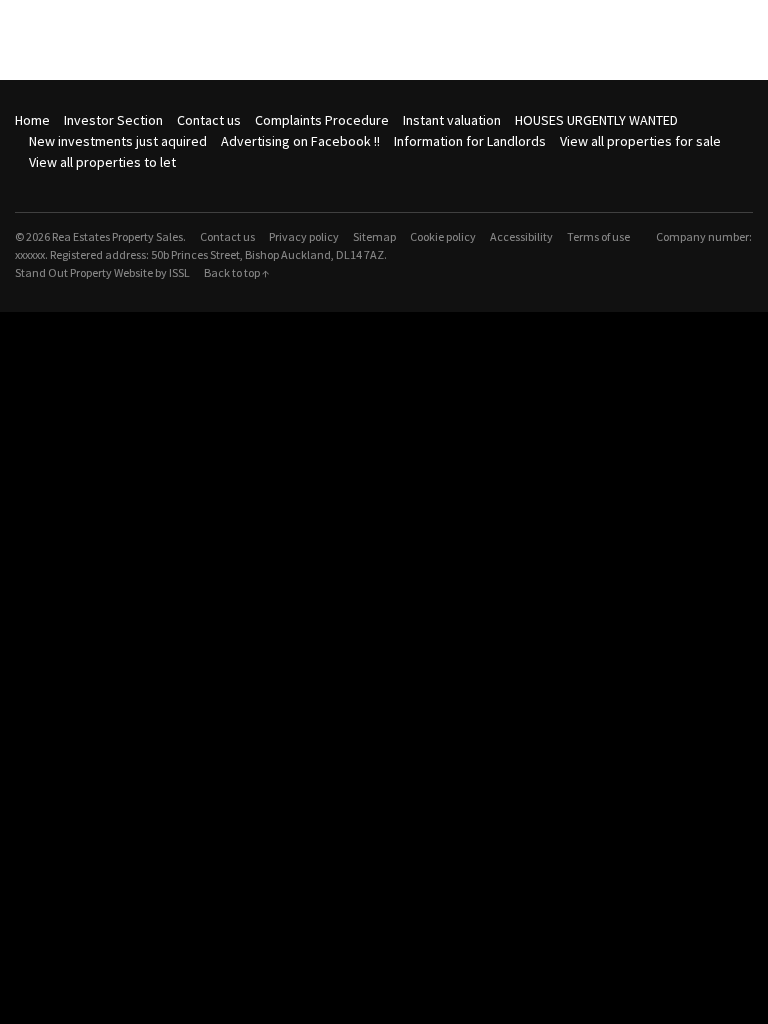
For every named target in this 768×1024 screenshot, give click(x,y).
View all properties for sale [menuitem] (640, 141)
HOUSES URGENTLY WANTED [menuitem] (596, 120)
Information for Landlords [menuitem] (470, 141)
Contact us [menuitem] (209, 120)
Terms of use (598, 236)
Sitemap (374, 236)
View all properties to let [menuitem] (102, 162)
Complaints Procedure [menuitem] (322, 120)
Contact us (227, 236)
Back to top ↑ (236, 272)
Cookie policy (443, 236)
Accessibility (521, 236)
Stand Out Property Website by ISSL (102, 272)
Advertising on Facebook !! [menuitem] (300, 141)
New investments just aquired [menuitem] (118, 141)
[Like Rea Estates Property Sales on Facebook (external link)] (22, 183)
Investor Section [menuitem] (113, 120)
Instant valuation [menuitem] (452, 120)
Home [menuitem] (32, 120)
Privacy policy (304, 236)
